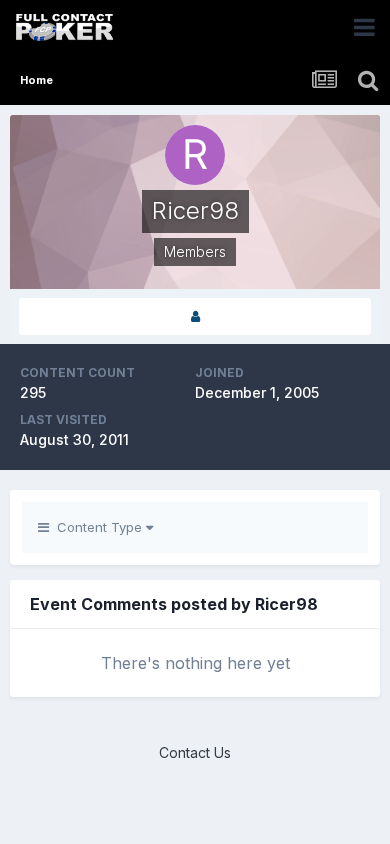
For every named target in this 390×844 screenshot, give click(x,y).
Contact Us (195, 752)
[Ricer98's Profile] (195, 316)
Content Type (97, 527)
